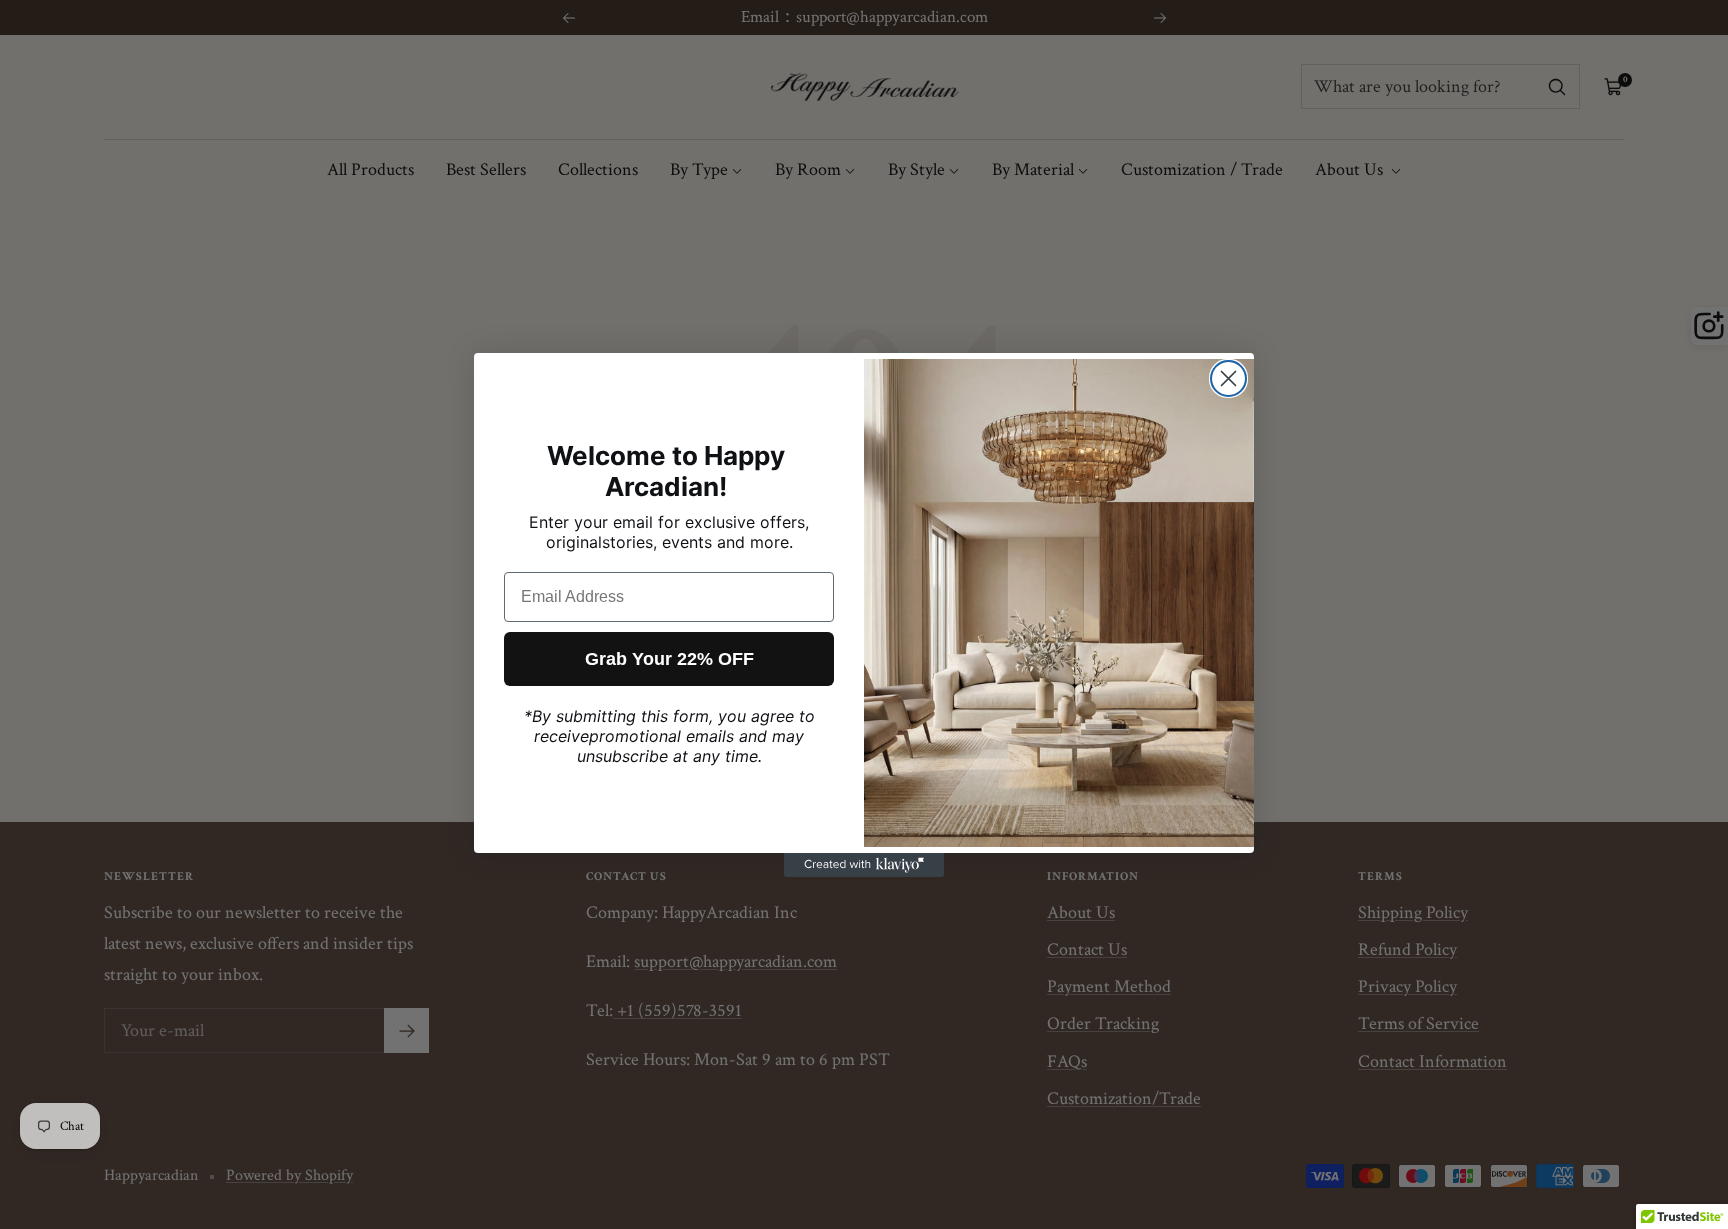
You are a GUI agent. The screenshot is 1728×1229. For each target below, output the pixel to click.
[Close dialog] (1228, 378)
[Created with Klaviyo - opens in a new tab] (864, 865)
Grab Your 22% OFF (669, 659)
